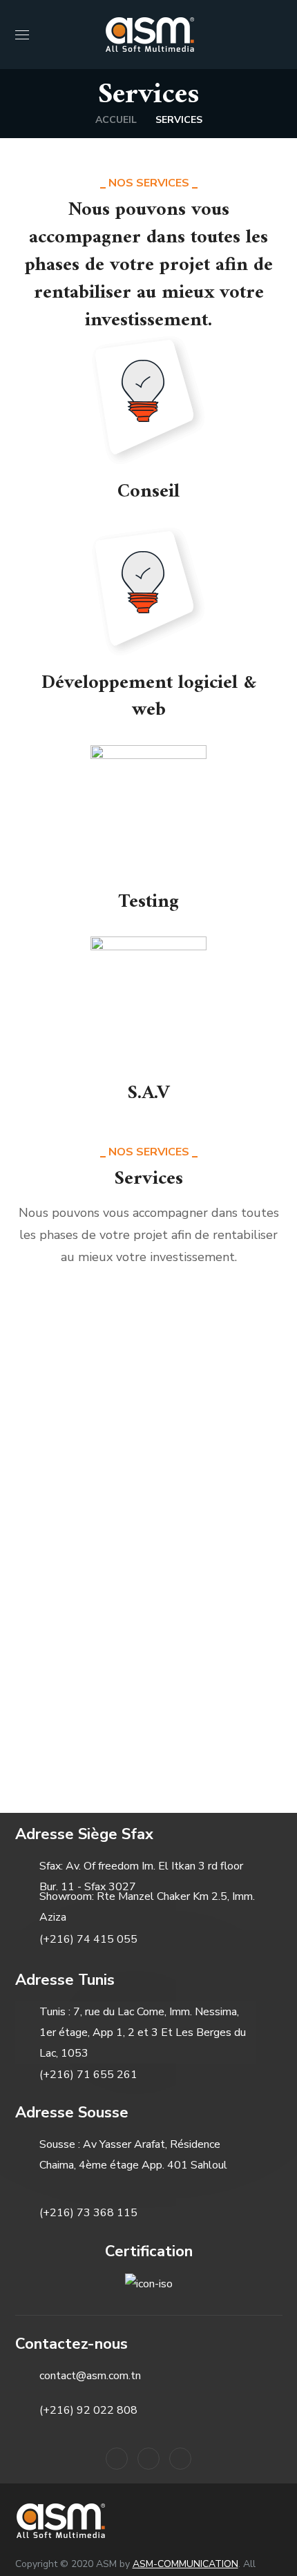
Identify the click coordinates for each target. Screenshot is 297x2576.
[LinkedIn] (117, 2459)
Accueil (116, 120)
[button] (277, 35)
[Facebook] (148, 2459)
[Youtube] (180, 2459)
